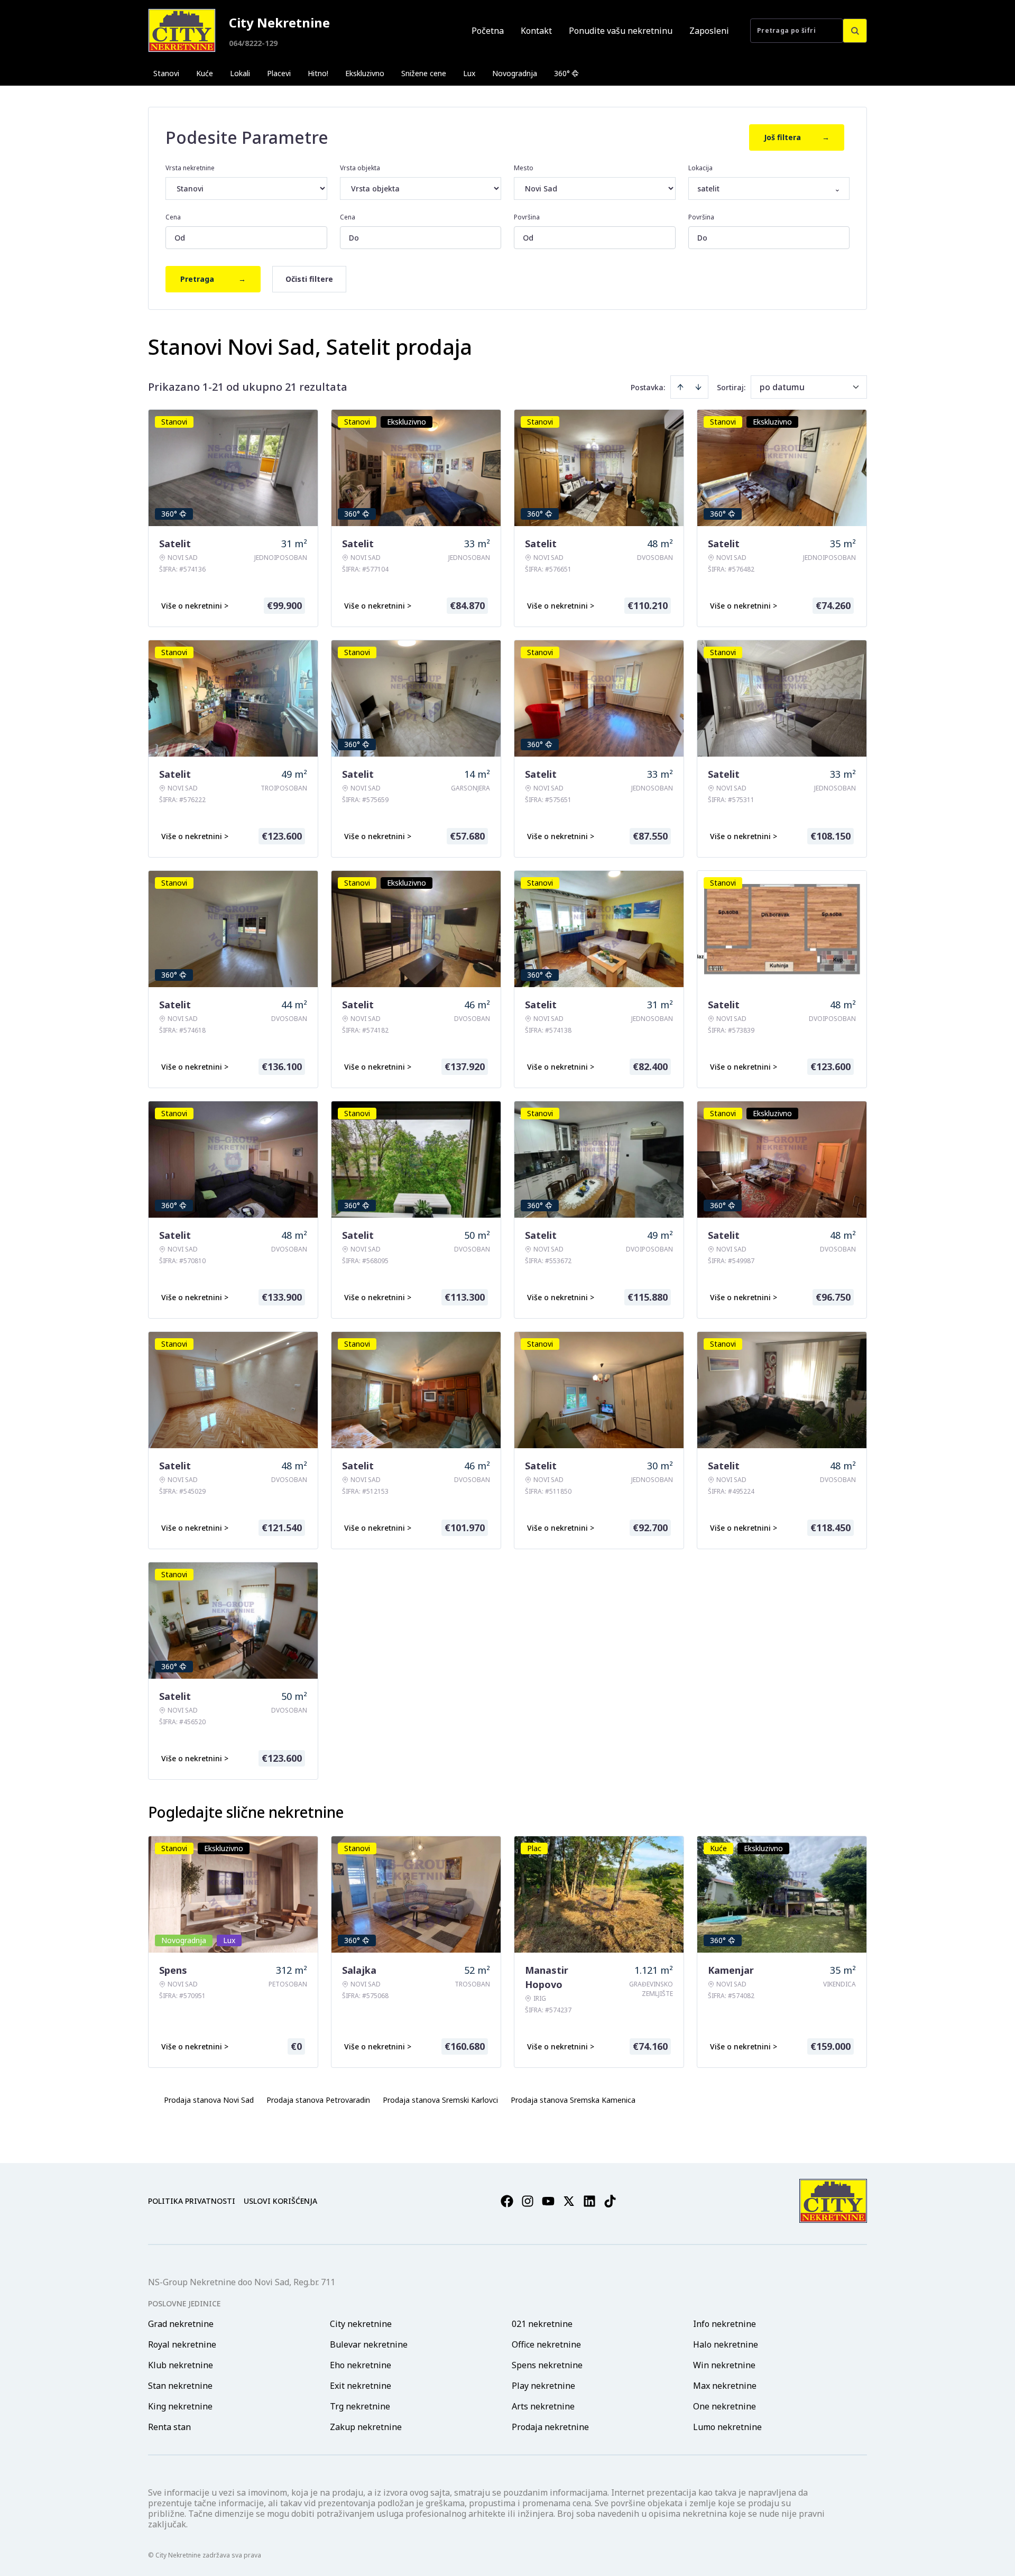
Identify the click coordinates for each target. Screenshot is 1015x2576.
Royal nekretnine (182, 2344)
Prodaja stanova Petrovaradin (318, 2100)
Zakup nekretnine (366, 2427)
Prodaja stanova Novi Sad (209, 2100)
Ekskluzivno (365, 73)
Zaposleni (709, 31)
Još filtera (797, 137)
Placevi (279, 73)
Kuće (205, 73)
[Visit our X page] (569, 2201)
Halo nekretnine (726, 2344)
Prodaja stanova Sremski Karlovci (440, 2100)
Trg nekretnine (360, 2406)
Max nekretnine (725, 2386)
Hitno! (318, 73)
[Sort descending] (698, 387)
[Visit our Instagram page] (528, 2201)
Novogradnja (515, 73)
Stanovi (166, 73)
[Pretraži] (855, 31)
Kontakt (536, 31)
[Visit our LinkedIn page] (589, 2201)
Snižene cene (424, 73)
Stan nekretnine (180, 2386)
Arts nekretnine (543, 2406)
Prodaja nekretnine (550, 2427)
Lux (469, 73)
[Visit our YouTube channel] (548, 2201)
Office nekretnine (546, 2344)
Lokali (240, 73)
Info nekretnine (725, 2324)
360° (562, 73)
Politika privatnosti (192, 2201)
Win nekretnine (724, 2365)
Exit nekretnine (361, 2386)
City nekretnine (361, 2324)
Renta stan (169, 2427)
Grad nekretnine (181, 2324)
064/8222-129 (253, 43)
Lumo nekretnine (727, 2427)
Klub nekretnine (181, 2365)
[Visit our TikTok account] (610, 2201)
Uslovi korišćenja (280, 2201)
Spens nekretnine (547, 2365)
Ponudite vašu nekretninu (621, 31)
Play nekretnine (543, 2386)
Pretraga (213, 279)
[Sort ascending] (680, 387)
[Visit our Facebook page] (507, 2201)
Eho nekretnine (361, 2365)
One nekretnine (725, 2406)
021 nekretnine (542, 2324)
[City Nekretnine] (182, 30)
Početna (488, 31)
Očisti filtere (309, 279)
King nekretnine (180, 2406)
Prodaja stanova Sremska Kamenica (573, 2100)
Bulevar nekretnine (369, 2344)
